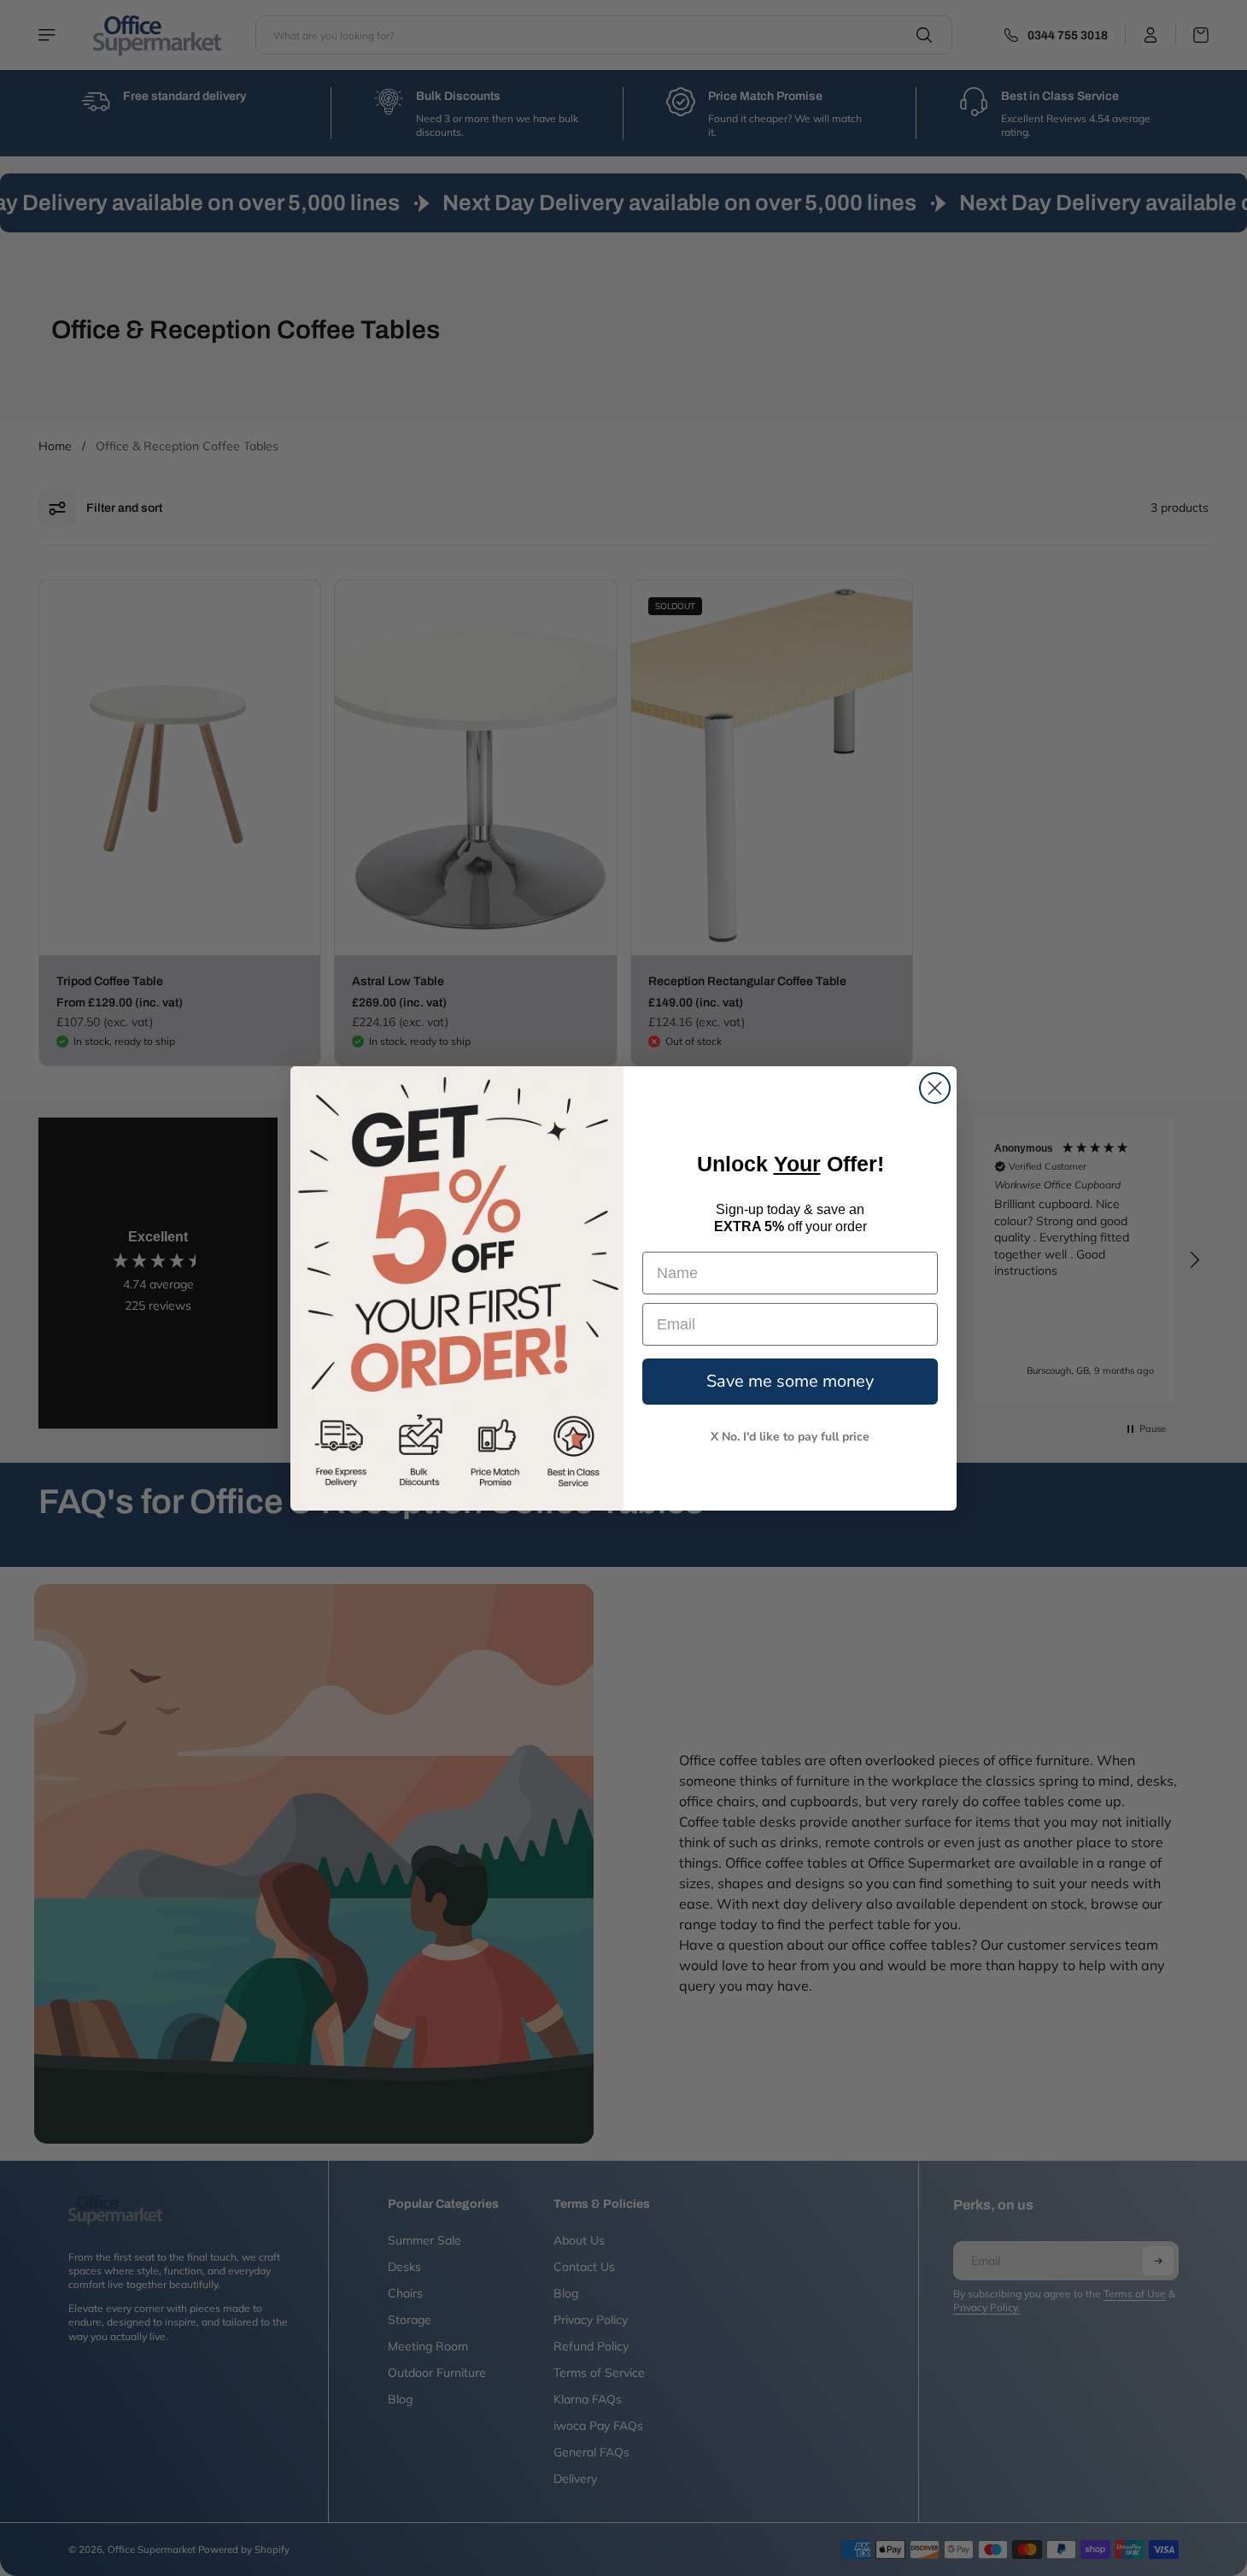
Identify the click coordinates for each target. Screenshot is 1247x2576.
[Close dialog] (935, 1088)
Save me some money (790, 1381)
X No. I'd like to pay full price (790, 1437)
